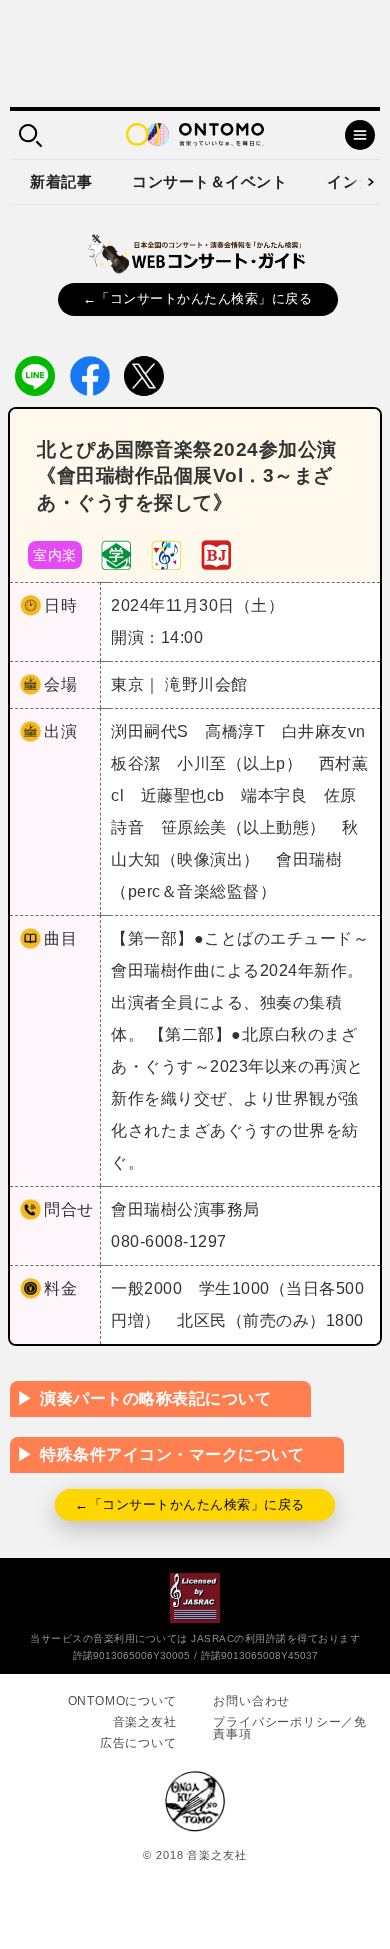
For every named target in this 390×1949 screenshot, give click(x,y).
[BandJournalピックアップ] (216, 554)
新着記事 (61, 181)
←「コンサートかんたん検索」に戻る (198, 298)
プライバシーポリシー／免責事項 (290, 1728)
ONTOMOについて (122, 1701)
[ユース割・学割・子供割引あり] (116, 554)
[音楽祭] (166, 554)
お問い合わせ (251, 1701)
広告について (138, 1743)
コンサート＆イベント (209, 181)
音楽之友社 (145, 1722)
